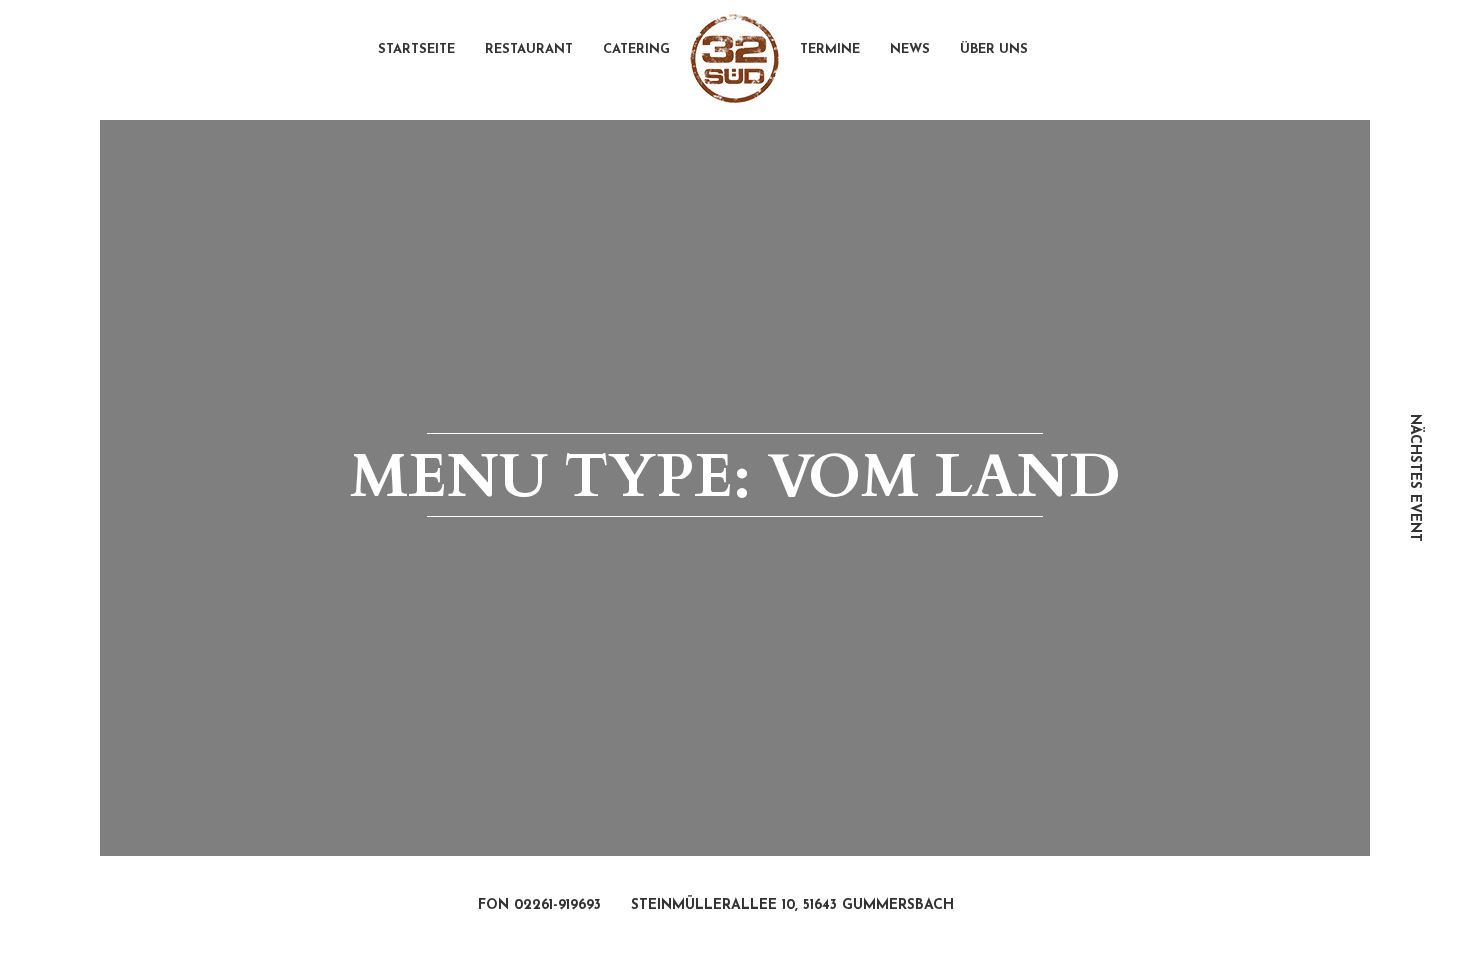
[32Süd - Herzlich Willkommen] (735, 59)
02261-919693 (557, 905)
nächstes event (1414, 478)
